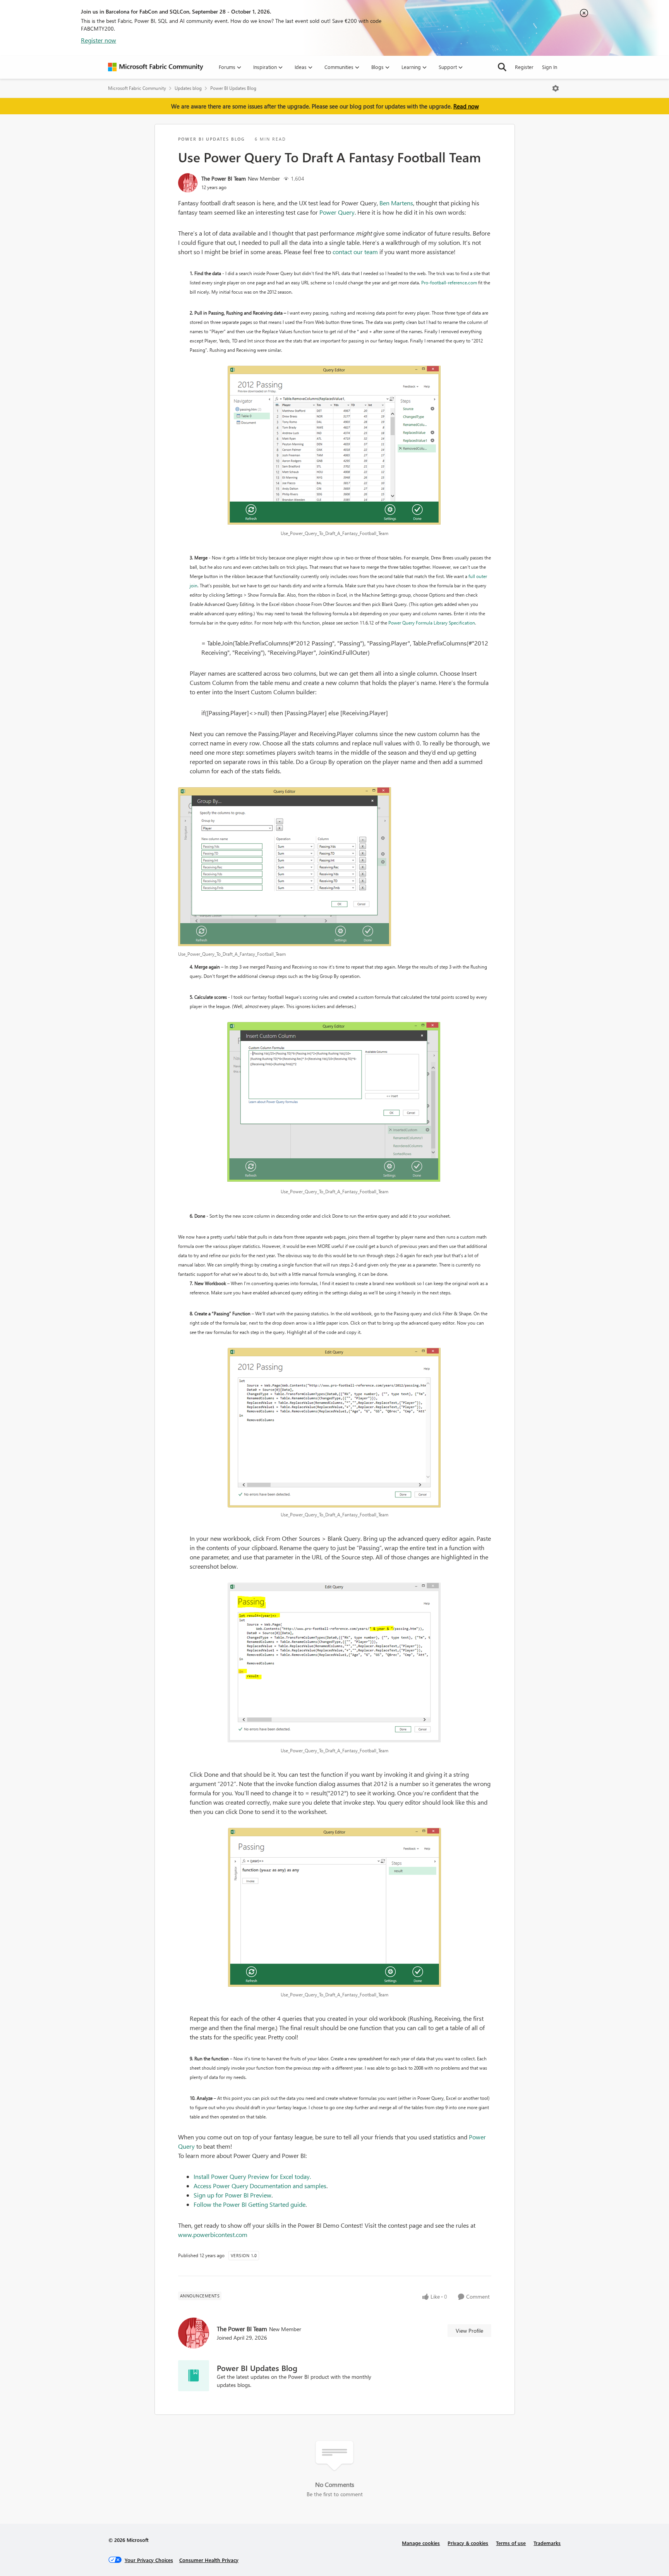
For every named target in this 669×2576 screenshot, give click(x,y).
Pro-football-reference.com (449, 283)
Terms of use (511, 2543)
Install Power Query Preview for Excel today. (252, 2176)
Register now (99, 40)
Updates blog (188, 88)
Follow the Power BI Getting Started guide (250, 2204)
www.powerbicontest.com (213, 2234)
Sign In (550, 67)
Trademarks (547, 2543)
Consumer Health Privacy (209, 2560)
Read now (466, 106)
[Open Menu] (556, 88)
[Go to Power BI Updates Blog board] (194, 2376)
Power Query (337, 212)
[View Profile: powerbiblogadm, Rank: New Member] (188, 183)
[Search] (502, 67)
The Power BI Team (224, 178)
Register (524, 67)
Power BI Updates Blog (233, 88)
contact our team (355, 252)
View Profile (469, 2331)
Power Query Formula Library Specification (432, 623)
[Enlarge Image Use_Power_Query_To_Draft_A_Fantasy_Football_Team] (335, 446)
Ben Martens (396, 203)
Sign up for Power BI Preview (232, 2195)
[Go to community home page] (156, 67)
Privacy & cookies (468, 2543)
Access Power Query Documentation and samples (260, 2186)
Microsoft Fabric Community (137, 88)
